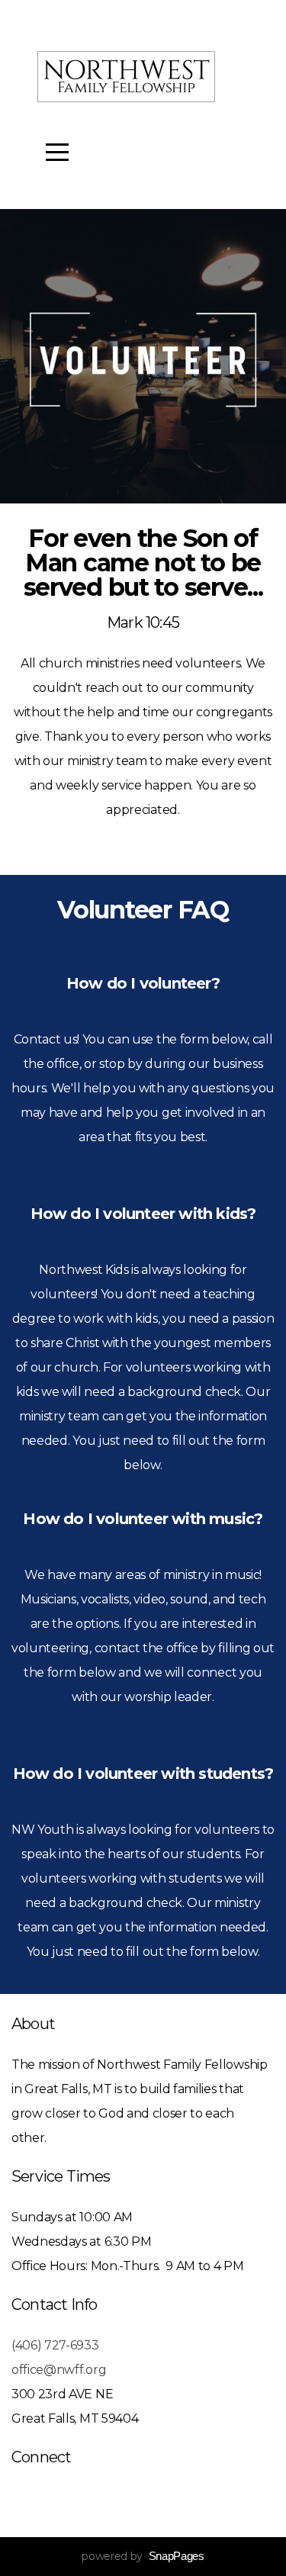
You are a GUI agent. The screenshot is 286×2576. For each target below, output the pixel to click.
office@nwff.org (59, 2370)
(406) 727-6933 (55, 2345)
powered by (143, 2556)
